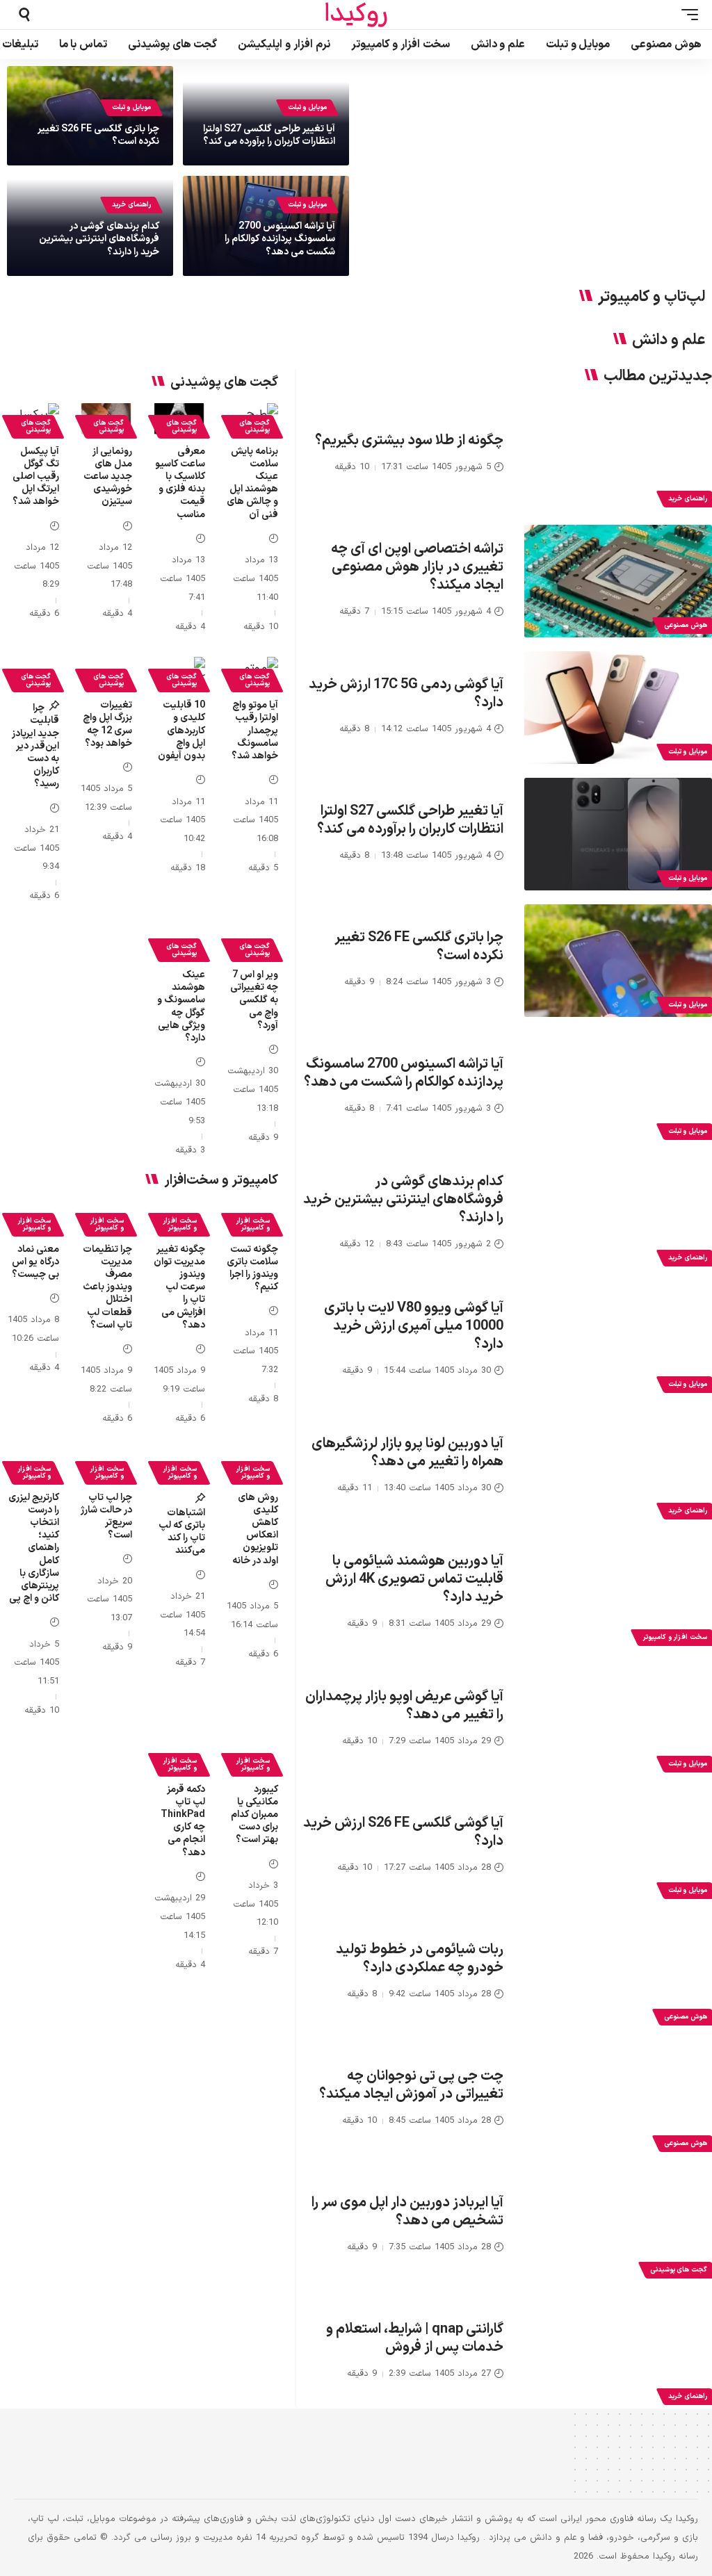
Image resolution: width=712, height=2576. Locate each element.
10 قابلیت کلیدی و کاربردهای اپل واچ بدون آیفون (181, 731)
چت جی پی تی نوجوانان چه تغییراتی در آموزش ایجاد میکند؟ (411, 2085)
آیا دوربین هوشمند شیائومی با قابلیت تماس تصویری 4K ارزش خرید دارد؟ (414, 1579)
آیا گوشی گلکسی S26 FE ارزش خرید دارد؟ (403, 1832)
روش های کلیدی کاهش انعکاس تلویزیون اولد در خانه (255, 1529)
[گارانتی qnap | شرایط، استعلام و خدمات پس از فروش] (618, 2352)
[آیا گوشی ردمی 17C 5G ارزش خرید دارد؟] (618, 708)
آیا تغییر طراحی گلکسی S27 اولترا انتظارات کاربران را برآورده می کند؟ (269, 135)
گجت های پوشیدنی (254, 426)
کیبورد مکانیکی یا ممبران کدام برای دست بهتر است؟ (254, 1815)
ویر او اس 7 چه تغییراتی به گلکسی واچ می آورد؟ (254, 1000)
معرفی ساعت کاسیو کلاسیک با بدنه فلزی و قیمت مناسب (180, 483)
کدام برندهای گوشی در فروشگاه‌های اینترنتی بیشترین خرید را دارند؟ (99, 239)
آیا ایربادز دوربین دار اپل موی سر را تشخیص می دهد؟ (407, 2212)
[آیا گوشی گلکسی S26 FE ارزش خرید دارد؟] (618, 1846)
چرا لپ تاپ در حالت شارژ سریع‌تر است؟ (106, 1517)
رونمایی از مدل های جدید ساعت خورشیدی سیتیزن (108, 477)
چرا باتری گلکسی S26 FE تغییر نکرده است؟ (98, 135)
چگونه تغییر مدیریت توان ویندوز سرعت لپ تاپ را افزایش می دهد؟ (179, 1287)
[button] (686, 15)
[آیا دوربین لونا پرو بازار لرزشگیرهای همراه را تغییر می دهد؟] (618, 1467)
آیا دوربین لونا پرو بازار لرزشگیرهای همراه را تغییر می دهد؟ (407, 1453)
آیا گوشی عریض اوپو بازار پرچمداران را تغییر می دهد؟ (404, 1706)
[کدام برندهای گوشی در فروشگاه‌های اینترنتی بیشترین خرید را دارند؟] (618, 1214)
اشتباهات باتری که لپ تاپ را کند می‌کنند (182, 1532)
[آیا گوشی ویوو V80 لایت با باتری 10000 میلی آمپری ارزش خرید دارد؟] (618, 1340)
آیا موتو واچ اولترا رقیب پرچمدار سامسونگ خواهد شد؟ (255, 731)
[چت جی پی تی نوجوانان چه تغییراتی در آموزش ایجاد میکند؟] (618, 2099)
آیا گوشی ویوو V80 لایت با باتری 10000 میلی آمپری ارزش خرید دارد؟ (414, 1326)
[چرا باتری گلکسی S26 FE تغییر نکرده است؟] (618, 961)
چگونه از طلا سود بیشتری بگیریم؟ (409, 441)
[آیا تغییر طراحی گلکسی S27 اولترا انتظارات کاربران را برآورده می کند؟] (618, 834)
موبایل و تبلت (307, 107)
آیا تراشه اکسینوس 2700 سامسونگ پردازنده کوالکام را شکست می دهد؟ (280, 239)
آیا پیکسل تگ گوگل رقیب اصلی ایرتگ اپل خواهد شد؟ (36, 477)
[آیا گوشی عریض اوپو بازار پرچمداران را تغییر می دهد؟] (618, 1720)
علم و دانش (669, 341)
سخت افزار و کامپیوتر (253, 1224)
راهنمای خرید (131, 205)
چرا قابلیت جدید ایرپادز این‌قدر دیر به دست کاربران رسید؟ (35, 746)
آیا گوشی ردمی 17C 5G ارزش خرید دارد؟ (406, 694)
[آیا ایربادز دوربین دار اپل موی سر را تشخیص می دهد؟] (618, 2226)
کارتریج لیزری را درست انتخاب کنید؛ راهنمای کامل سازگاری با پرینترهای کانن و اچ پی (34, 1548)
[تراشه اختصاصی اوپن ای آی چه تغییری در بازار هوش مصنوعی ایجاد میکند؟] (618, 581)
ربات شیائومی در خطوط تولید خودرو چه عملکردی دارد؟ (420, 1959)
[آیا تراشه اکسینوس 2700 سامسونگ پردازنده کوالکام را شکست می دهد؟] (618, 1087)
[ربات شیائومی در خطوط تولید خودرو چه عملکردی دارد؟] (618, 1973)
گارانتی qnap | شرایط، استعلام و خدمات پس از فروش (415, 2338)
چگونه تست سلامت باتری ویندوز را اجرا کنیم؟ (252, 1269)
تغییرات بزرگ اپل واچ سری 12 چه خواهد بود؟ (107, 724)
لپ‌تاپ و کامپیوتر (652, 297)
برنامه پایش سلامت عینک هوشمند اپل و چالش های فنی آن (252, 483)
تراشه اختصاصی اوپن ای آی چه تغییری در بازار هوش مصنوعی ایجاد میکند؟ (417, 567)
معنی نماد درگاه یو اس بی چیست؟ (35, 1262)
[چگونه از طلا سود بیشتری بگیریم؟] (618, 455)
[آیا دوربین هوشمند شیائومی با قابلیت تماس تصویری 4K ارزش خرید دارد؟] (618, 1593)
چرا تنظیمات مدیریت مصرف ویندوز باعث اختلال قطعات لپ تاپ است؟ (107, 1287)
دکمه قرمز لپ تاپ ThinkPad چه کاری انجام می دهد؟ (183, 1821)
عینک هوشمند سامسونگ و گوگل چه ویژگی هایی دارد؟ (181, 1006)
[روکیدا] (356, 15)
